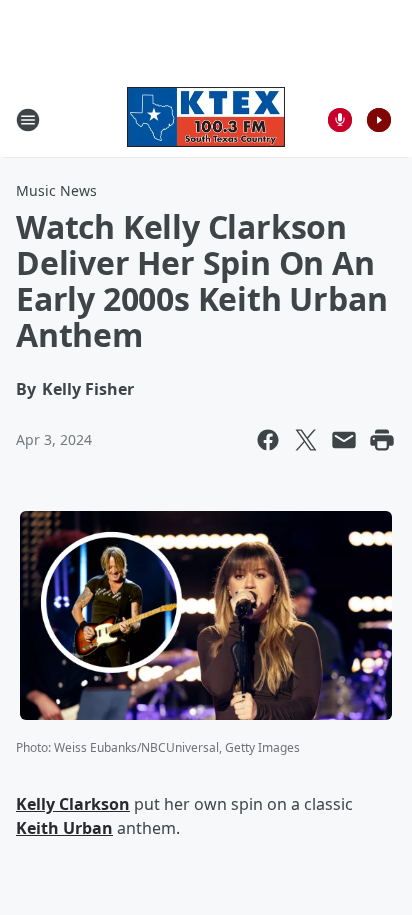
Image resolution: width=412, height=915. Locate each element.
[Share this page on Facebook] (268, 440)
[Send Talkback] (340, 120)
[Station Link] (206, 119)
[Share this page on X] (306, 440)
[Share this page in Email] (344, 440)
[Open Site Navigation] (28, 120)
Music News (56, 190)
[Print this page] (382, 440)
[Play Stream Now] (379, 120)
